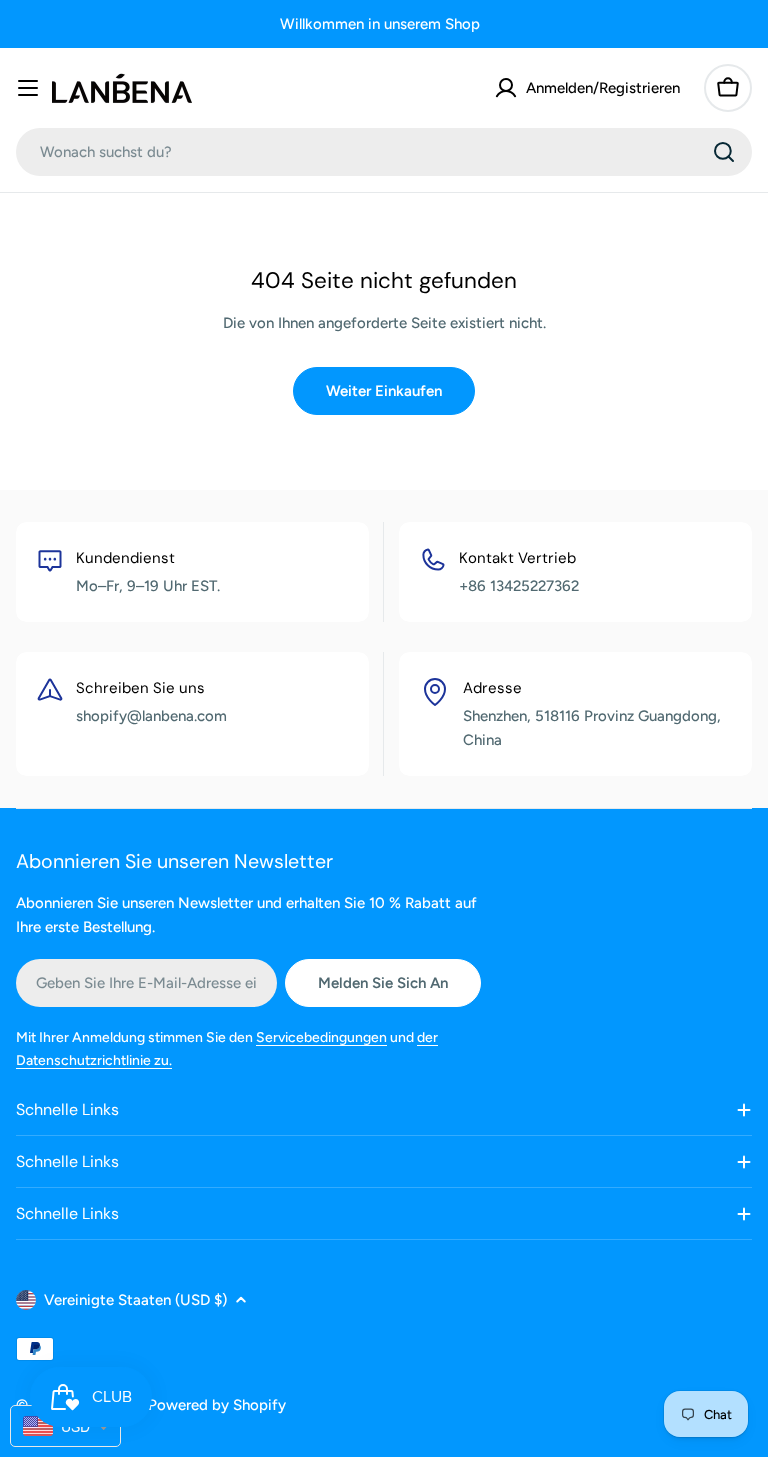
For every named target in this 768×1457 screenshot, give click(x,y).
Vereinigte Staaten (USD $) (135, 1300)
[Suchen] (724, 152)
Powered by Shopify (217, 1405)
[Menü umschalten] (28, 88)
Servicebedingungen (321, 1037)
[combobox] (384, 152)
